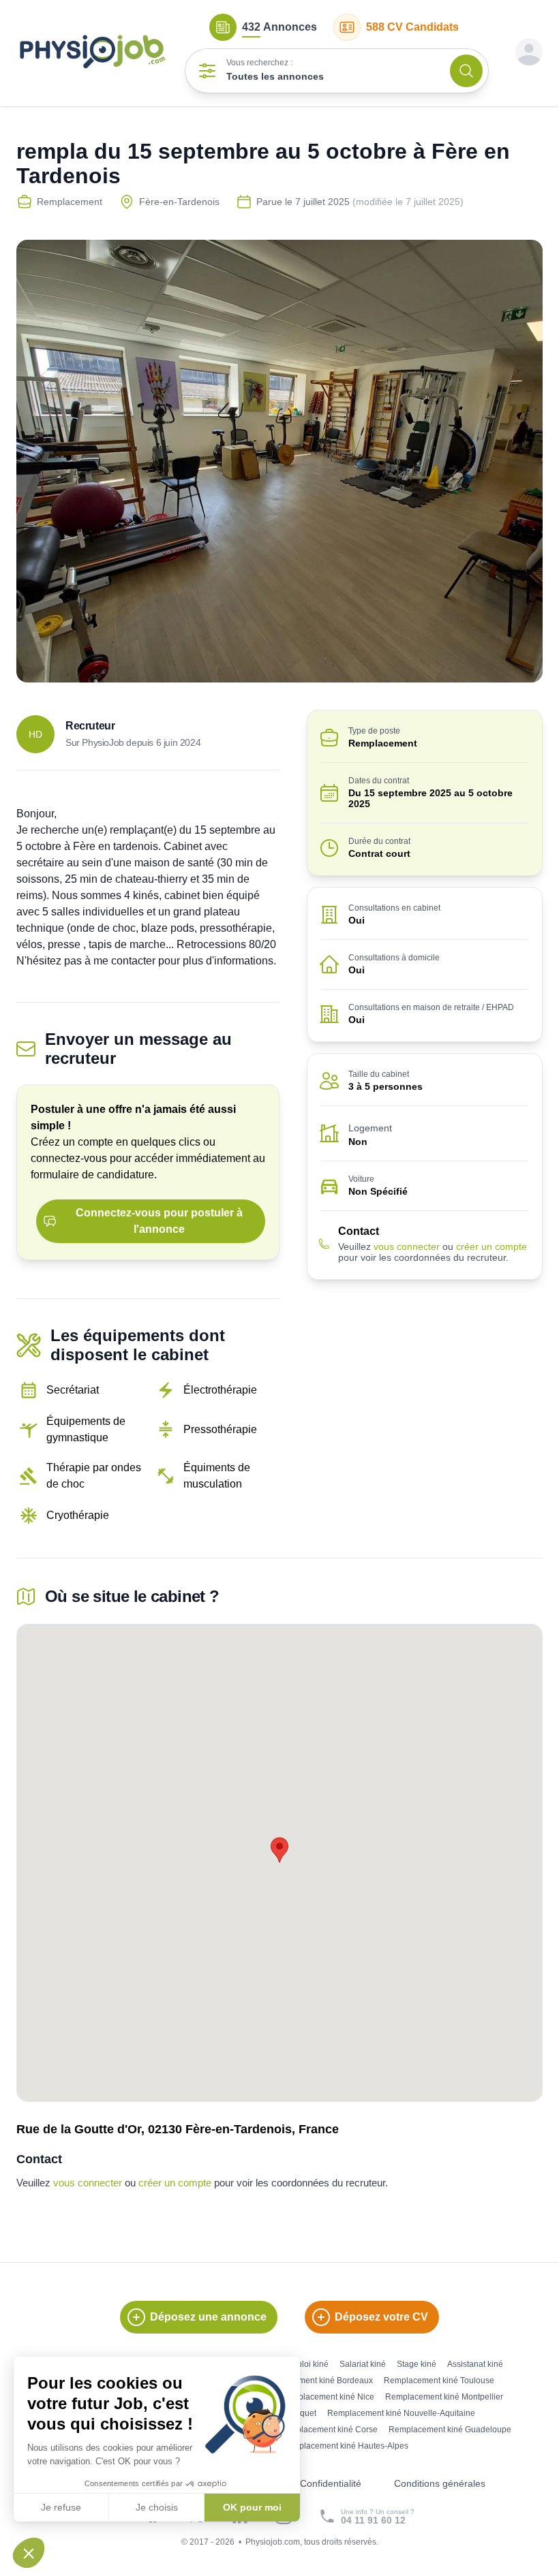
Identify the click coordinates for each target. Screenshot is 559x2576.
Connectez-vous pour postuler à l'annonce (159, 1221)
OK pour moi (252, 2507)
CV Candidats (412, 27)
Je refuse (61, 2507)
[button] (29, 2553)
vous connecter (407, 1246)
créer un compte (492, 1246)
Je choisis (157, 2507)
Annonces (279, 27)
